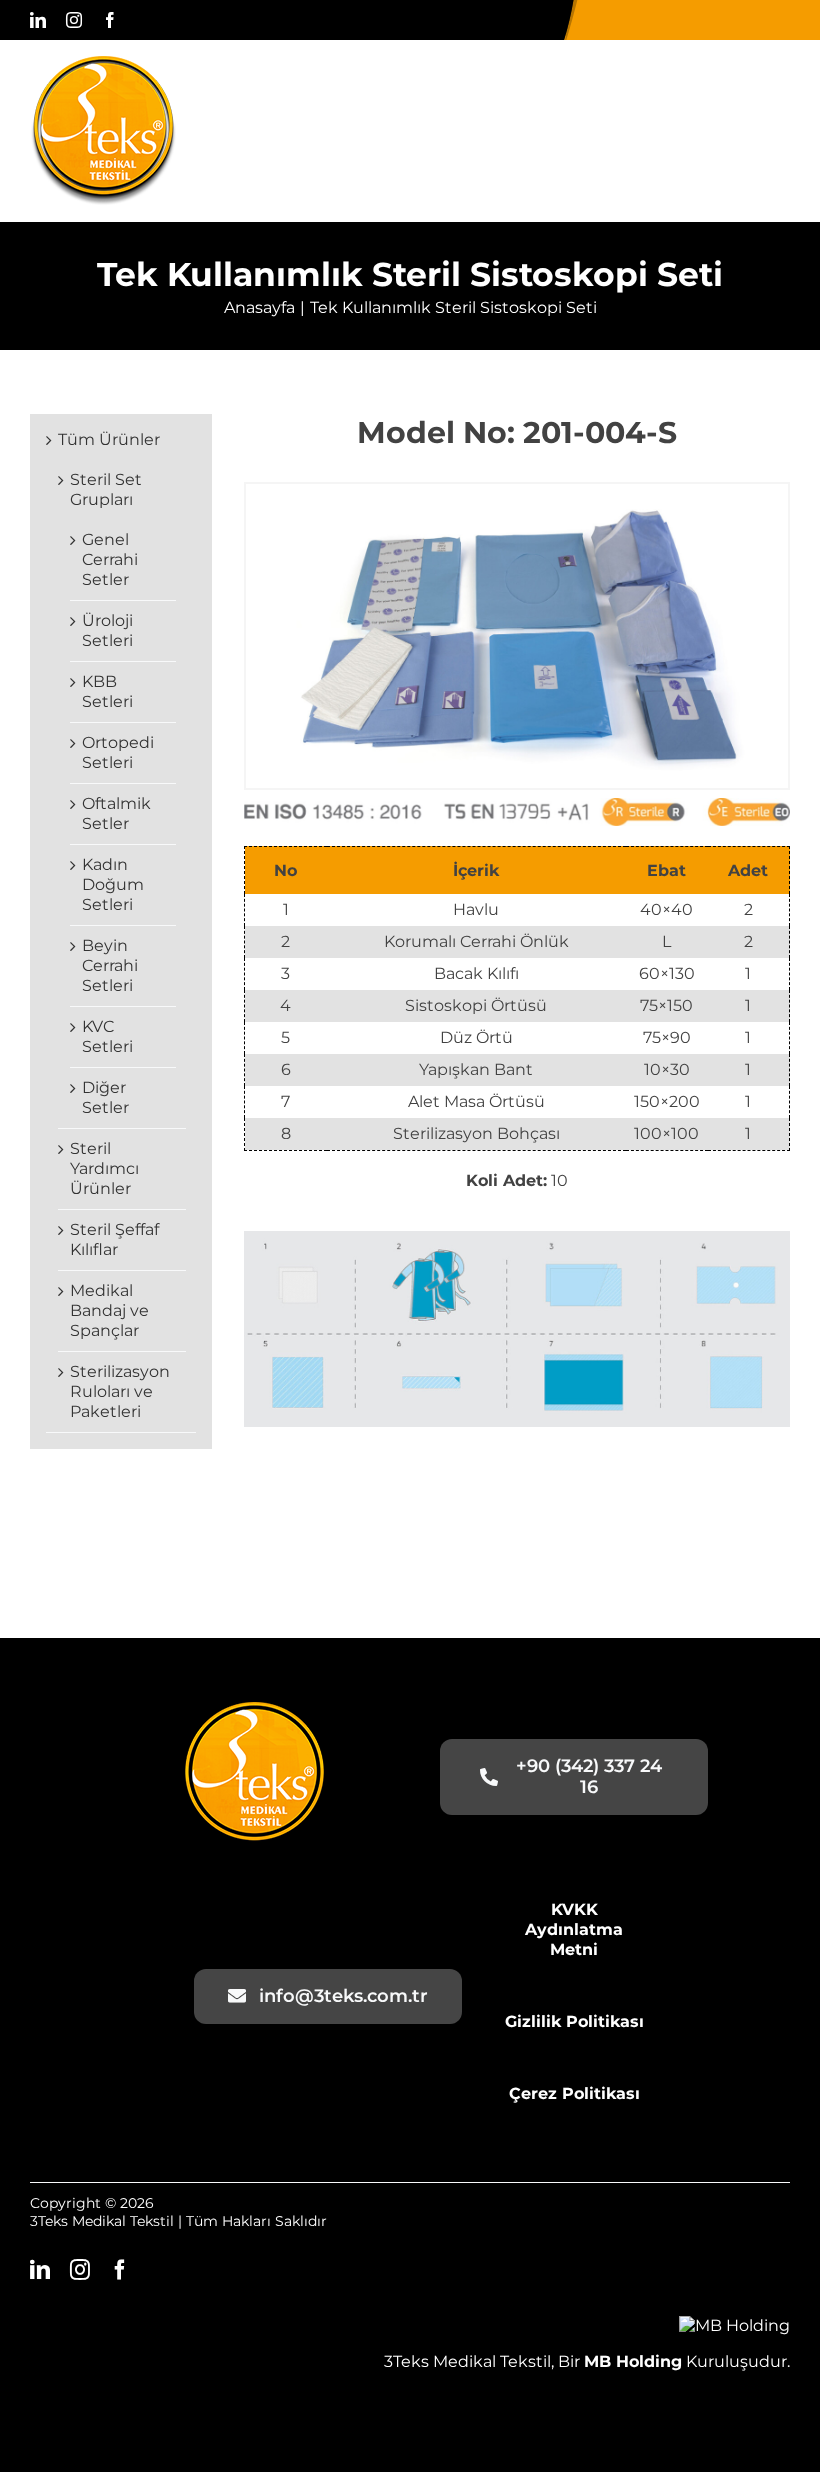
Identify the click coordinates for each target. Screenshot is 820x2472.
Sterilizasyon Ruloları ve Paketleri (120, 1391)
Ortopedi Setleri (118, 752)
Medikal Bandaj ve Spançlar (109, 1310)
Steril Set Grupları (106, 489)
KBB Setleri (107, 691)
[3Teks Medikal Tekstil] (103, 63)
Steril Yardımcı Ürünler (104, 1168)
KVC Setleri (107, 1036)
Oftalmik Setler (116, 813)
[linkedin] (38, 20)
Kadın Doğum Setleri (113, 884)
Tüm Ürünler (109, 439)
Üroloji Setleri (107, 630)
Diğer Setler (105, 1097)
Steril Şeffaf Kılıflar (114, 1239)
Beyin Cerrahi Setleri (110, 965)
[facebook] (110, 20)
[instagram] (74, 20)
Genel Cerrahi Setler (110, 559)
